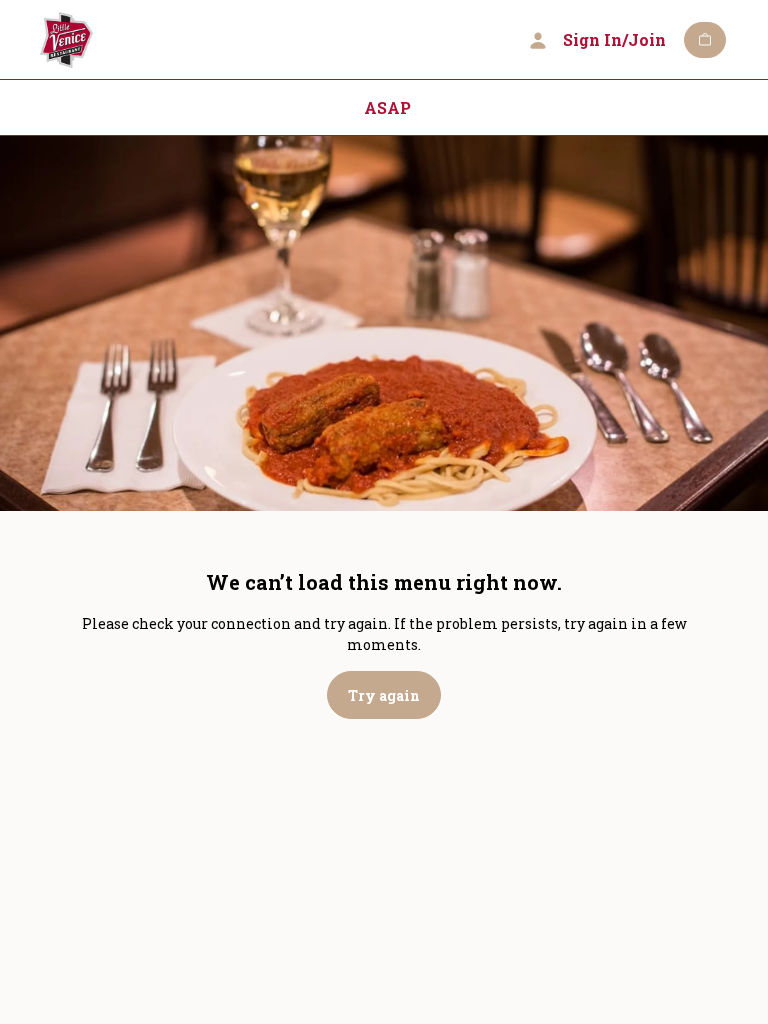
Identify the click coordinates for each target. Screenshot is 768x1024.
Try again (384, 695)
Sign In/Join (614, 39)
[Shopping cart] (705, 40)
